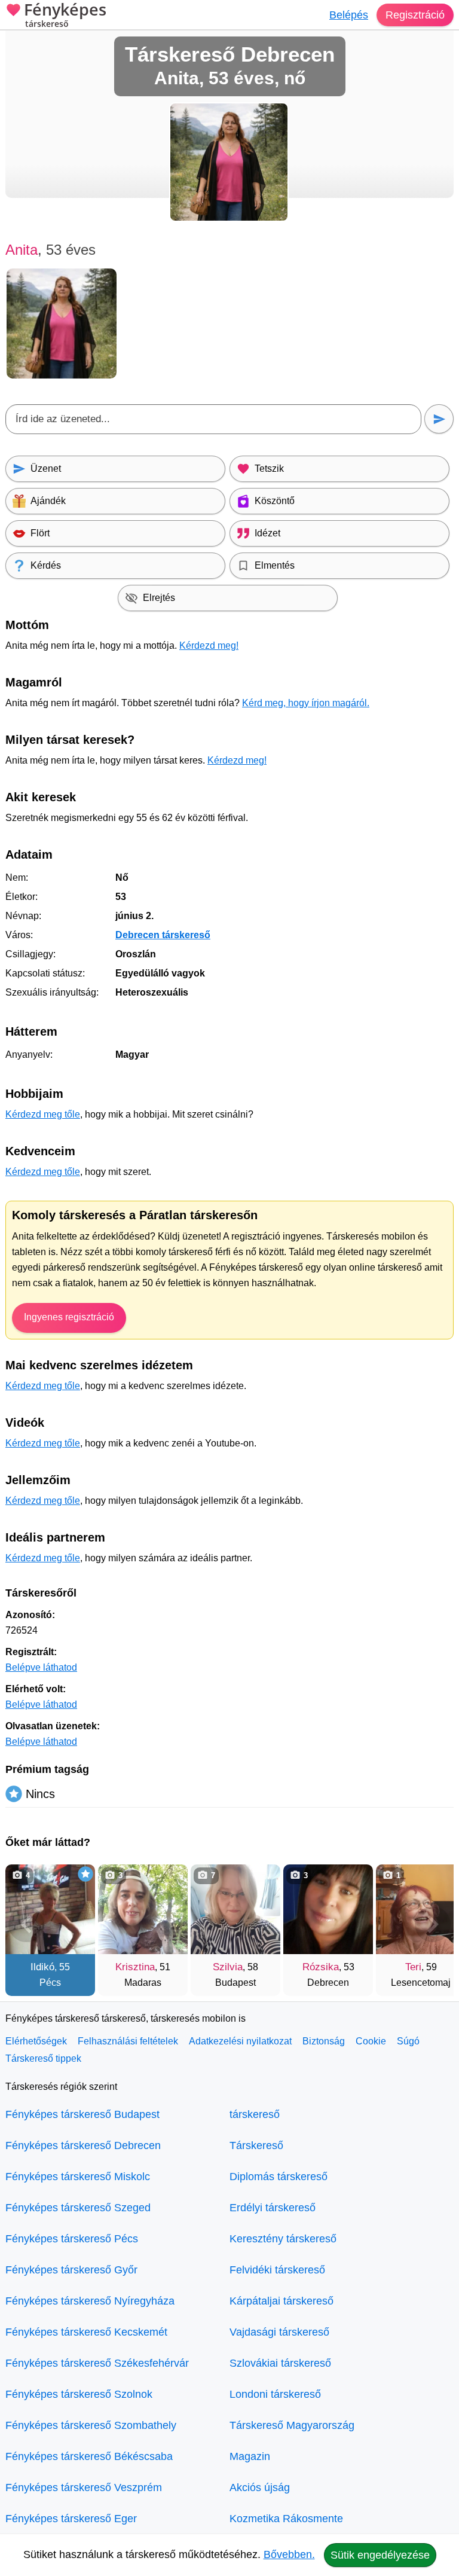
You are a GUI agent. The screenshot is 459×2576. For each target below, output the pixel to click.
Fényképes (65, 16)
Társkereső (256, 2145)
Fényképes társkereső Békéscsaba (89, 2456)
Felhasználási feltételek (128, 2041)
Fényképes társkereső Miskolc (78, 2177)
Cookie (371, 2041)
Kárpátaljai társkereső (281, 2301)
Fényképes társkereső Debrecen (83, 2145)
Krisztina (135, 1967)
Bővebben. (289, 2554)
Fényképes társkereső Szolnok (79, 2394)
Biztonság (324, 2041)
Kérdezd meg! (209, 645)
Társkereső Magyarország (292, 2425)
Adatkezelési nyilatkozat (240, 2041)
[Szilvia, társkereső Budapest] (235, 1909)
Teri (413, 1967)
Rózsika (321, 1967)
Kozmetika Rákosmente (286, 2519)
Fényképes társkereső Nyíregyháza (90, 2301)
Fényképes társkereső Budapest (82, 2114)
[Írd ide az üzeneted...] (213, 419)
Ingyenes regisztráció (69, 1317)
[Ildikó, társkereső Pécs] (50, 1909)
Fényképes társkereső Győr (71, 2270)
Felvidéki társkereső (277, 2270)
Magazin (250, 2456)
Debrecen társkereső (163, 935)
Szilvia (228, 1967)
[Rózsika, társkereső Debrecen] (328, 1909)
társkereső (255, 2114)
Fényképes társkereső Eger (71, 2519)
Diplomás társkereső (279, 2177)
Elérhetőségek (36, 2041)
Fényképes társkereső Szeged (78, 2208)
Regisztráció (415, 15)
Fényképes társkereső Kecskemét (86, 2332)
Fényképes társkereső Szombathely (91, 2425)
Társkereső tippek (43, 2058)
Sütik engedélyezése (380, 2555)
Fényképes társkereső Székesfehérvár (97, 2363)
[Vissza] (26, 1924)
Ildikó (42, 1967)
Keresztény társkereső (283, 2239)
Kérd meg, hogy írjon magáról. (306, 703)
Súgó (408, 2041)
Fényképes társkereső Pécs (72, 2239)
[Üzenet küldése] (439, 419)
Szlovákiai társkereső (280, 2363)
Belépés (349, 15)
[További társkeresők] (433, 1924)
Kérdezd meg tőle (43, 1114)
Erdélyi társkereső (273, 2208)
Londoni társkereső (275, 2394)
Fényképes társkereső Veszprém (84, 2488)
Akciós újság (260, 2488)
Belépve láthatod (41, 1667)
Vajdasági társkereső (279, 2332)
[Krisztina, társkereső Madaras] (143, 1909)
